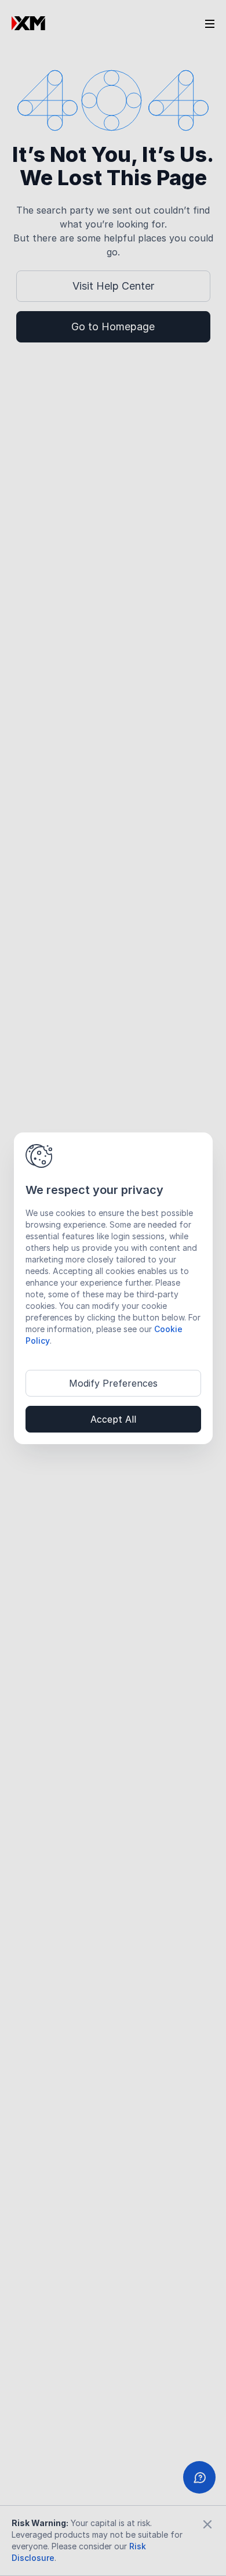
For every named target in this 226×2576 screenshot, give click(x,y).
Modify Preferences (113, 1383)
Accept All (113, 1419)
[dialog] (113, 1288)
